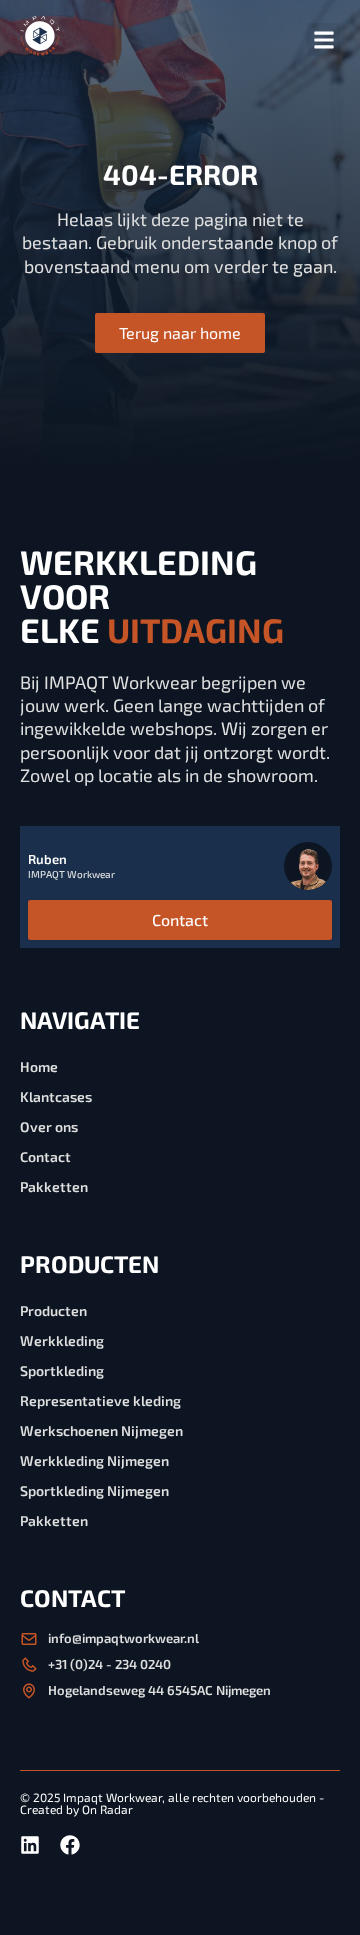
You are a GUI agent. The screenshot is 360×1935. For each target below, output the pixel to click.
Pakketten (54, 1186)
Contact (45, 1156)
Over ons (49, 1126)
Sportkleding (62, 1370)
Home (39, 1066)
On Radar (107, 1809)
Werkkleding (62, 1340)
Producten (53, 1310)
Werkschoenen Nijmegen (101, 1430)
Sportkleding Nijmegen (94, 1490)
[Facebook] (70, 1845)
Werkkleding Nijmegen (94, 1460)
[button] (323, 39)
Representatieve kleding (100, 1400)
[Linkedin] (30, 1845)
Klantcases (56, 1096)
